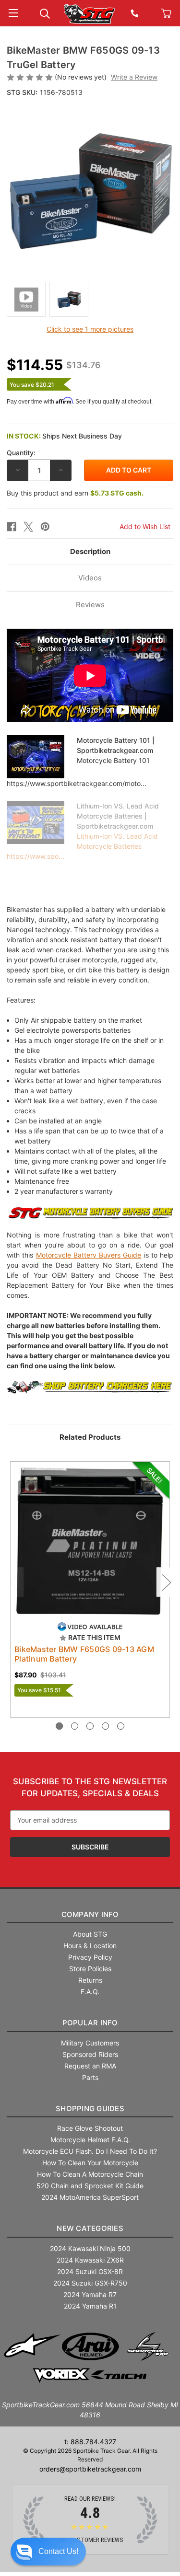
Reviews (90, 605)
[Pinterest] (45, 527)
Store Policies (90, 1969)
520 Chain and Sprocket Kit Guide (90, 2186)
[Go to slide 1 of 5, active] (59, 1726)
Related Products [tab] (90, 1437)
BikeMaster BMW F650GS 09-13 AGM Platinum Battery (84, 1654)
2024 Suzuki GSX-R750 (90, 2283)
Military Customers (90, 2043)
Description (90, 551)
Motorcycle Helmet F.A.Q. (90, 2140)
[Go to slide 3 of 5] (90, 1726)
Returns (90, 1980)
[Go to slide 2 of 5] (75, 1726)
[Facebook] (12, 527)
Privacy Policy (90, 1957)
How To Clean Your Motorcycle (90, 2163)
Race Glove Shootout (90, 2128)
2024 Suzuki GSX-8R (90, 2271)
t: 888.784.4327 (90, 2442)
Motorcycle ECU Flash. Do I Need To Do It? (90, 2151)
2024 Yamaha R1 (90, 2306)
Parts (90, 2077)
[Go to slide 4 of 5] (105, 1726)
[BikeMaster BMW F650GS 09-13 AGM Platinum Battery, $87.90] (90, 1541)
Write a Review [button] (134, 77)
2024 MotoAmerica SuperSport (90, 2197)
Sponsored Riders (90, 2054)
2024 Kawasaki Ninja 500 (90, 2248)
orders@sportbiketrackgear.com (90, 2469)
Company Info (90, 1914)
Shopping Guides (90, 2108)
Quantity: (21, 453)
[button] (48, 2552)
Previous (14, 1582)
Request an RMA (90, 2066)
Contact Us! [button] (58, 2551)
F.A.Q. (90, 1992)
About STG (90, 1934)
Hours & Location (90, 1946)
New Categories (90, 2228)
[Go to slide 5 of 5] (121, 1726)
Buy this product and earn (75, 493)
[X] (28, 527)
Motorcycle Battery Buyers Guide (89, 1255)
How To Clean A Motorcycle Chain (90, 2174)
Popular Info (90, 2023)
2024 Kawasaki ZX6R (90, 2260)
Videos (90, 578)
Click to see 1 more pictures (90, 329)
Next (166, 1582)
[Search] (45, 13)
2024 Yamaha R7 (90, 2294)
